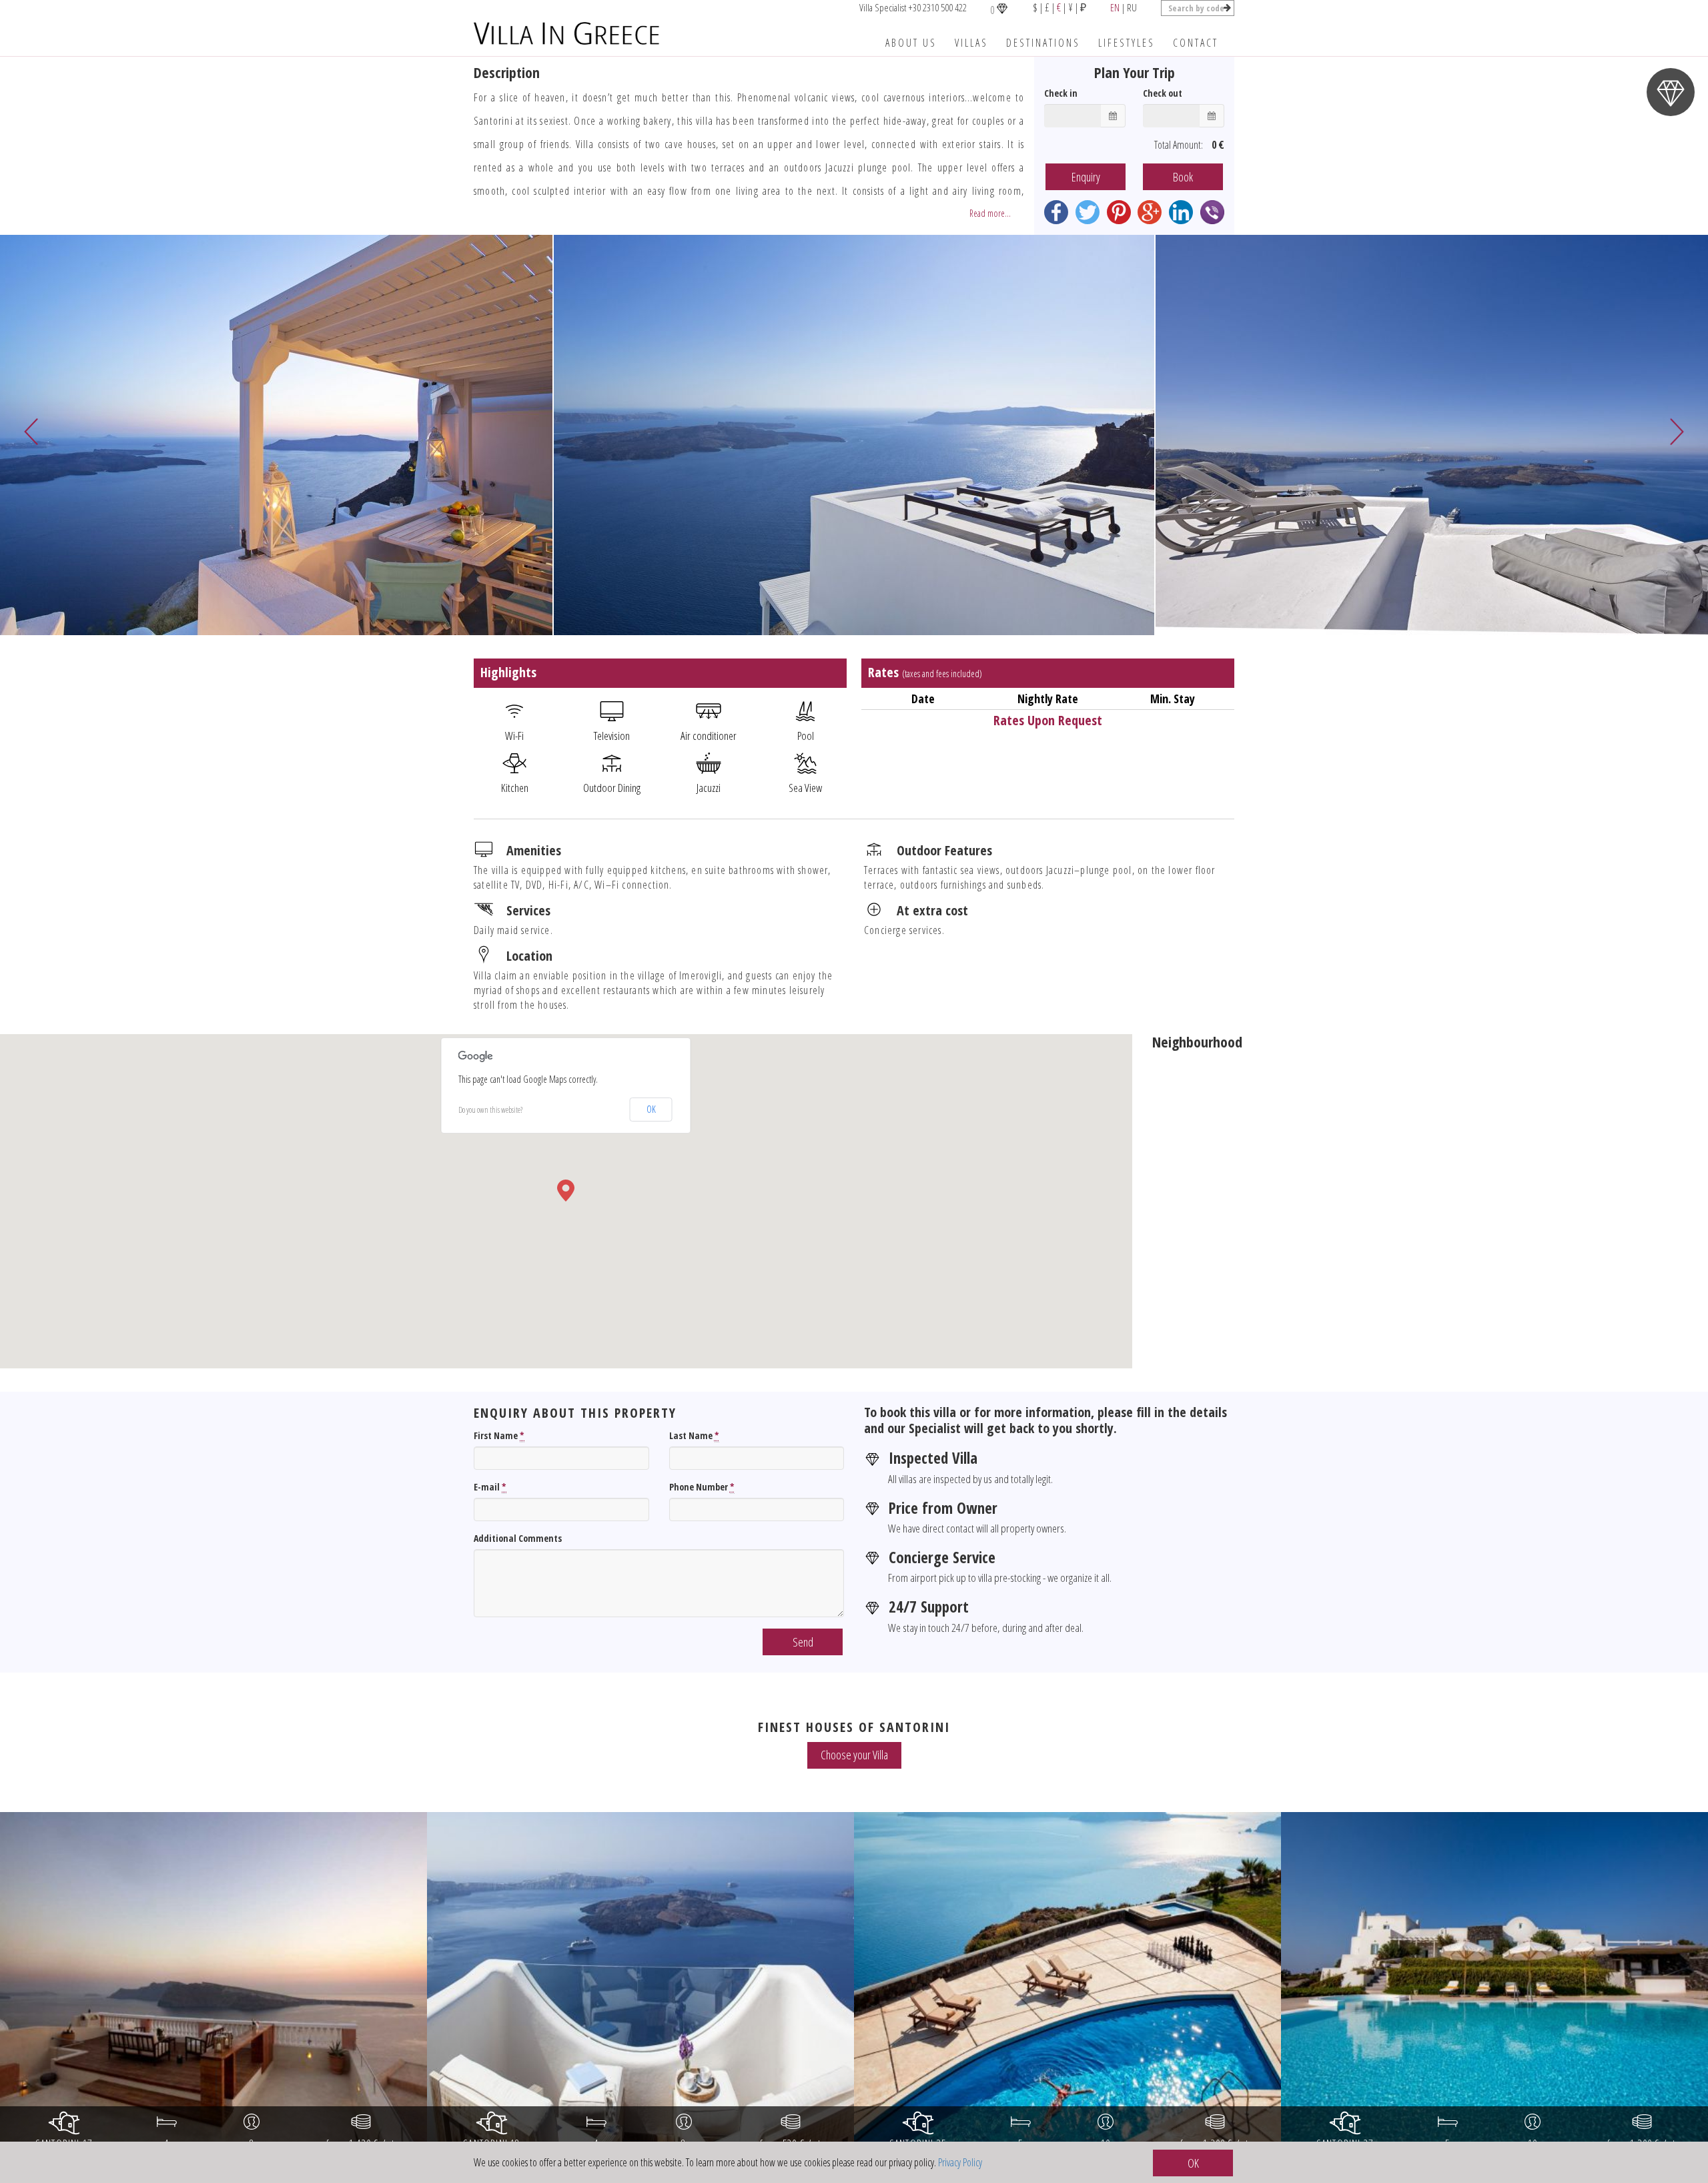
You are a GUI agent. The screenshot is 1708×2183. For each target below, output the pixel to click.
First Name (499, 1435)
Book (1183, 177)
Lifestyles (1127, 43)
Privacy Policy (960, 2162)
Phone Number (702, 1487)
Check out (1163, 93)
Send (803, 1642)
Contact (1196, 43)
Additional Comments (518, 1538)
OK (651, 1109)
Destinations (1043, 43)
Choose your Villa (854, 1755)
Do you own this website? (490, 1110)
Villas (971, 43)
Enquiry (1086, 177)
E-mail (490, 1487)
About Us (911, 43)
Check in (1061, 93)
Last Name (694, 1435)
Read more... (990, 213)
